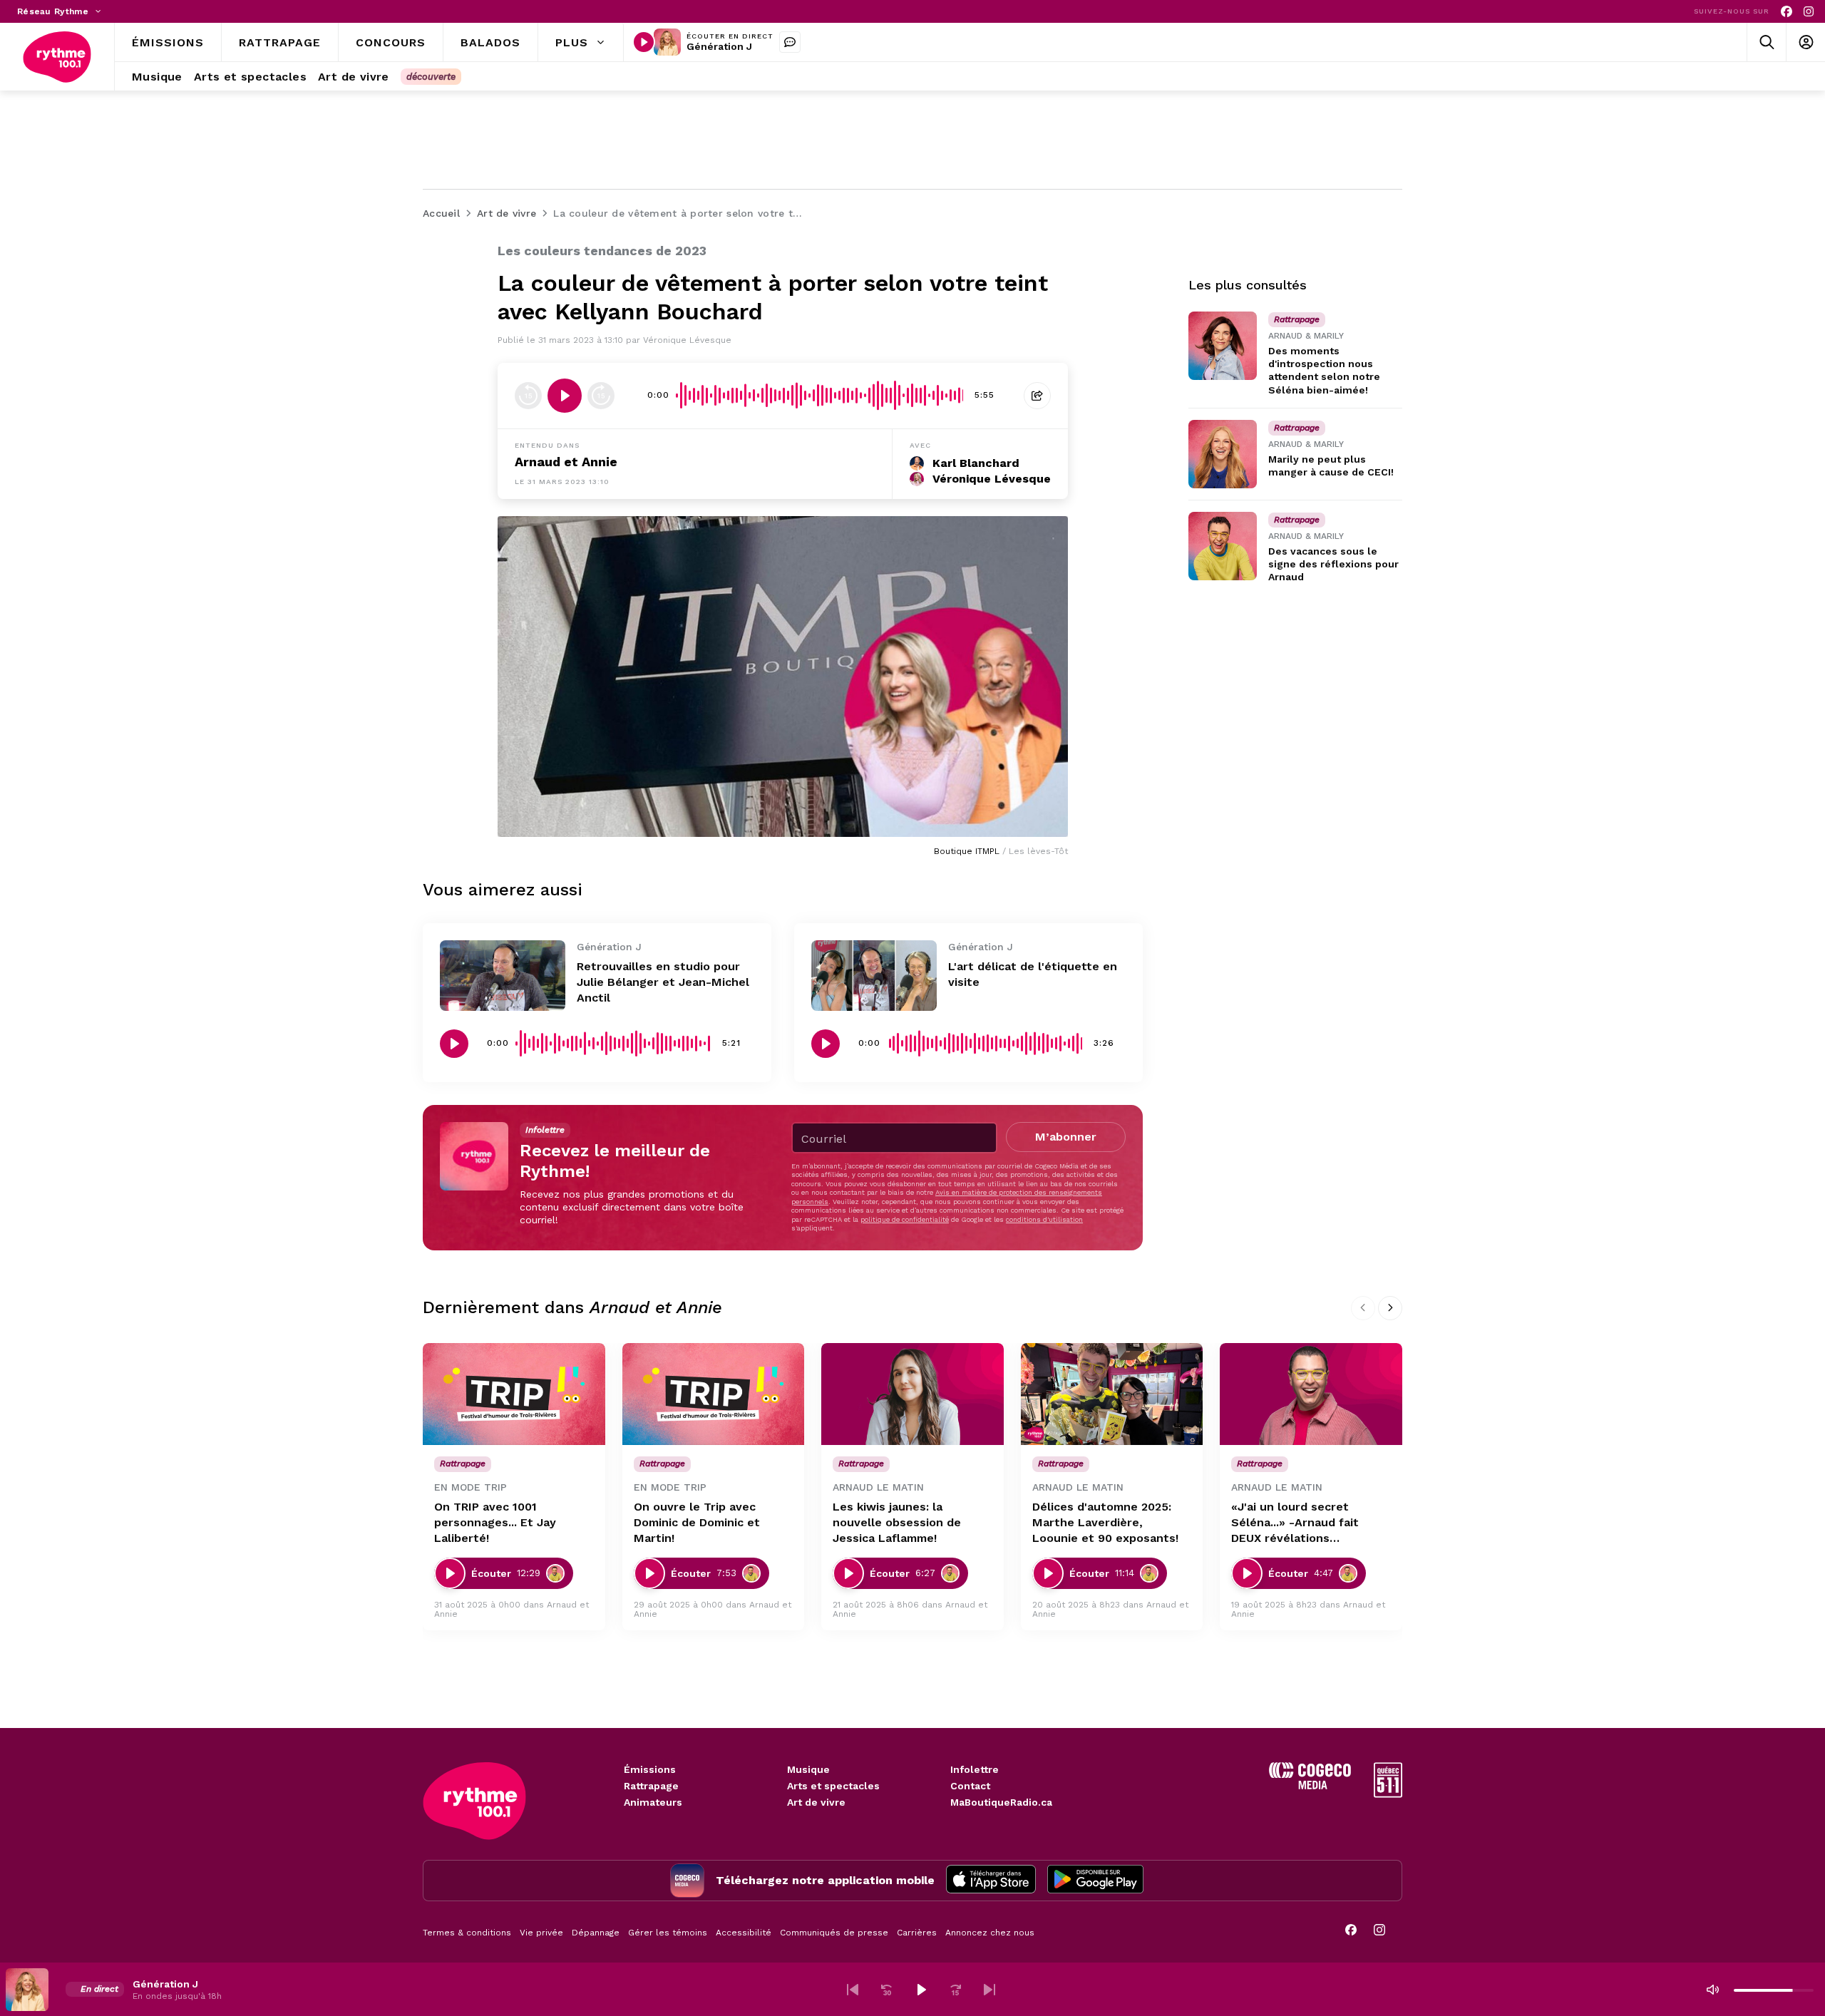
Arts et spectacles (833, 1786)
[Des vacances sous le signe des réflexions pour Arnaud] (1223, 546)
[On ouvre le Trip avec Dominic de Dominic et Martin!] (714, 1394)
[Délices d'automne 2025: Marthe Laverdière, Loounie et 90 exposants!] (1112, 1394)
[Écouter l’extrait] (565, 396)
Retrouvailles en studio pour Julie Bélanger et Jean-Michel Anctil (663, 982)
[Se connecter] (1805, 42)
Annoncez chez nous (990, 1933)
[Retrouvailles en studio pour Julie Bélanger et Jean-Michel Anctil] (503, 976)
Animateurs (653, 1802)
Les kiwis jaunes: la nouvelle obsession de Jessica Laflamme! (897, 1522)
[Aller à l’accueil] (57, 57)
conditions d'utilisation (1044, 1219)
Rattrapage (651, 1786)
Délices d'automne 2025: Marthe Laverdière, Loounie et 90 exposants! (1105, 1522)
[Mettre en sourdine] (1712, 1990)
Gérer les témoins (668, 1933)
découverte (431, 77)
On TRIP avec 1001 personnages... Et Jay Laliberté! (495, 1522)
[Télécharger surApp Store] (991, 1881)
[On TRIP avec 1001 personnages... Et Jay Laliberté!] (514, 1394)
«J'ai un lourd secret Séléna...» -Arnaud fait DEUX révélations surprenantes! (1295, 1523)
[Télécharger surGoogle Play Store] (1095, 1881)
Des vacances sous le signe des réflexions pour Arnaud (1333, 564)
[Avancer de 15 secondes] (601, 396)
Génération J (719, 46)
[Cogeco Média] (1310, 1785)
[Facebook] (1787, 12)
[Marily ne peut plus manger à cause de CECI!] (1223, 454)
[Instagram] (1809, 12)
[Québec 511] (1388, 1794)
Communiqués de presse (834, 1933)
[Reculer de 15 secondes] (528, 396)
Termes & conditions (467, 1933)
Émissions (650, 1769)
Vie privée (541, 1933)
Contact (970, 1786)
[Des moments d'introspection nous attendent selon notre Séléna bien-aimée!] (1223, 346)
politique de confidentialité (905, 1219)
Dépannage (596, 1933)
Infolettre (975, 1769)
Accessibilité (744, 1933)
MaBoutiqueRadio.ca (1001, 1802)
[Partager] (1037, 396)
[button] (853, 1990)
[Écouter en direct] (644, 42)
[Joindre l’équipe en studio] (790, 42)
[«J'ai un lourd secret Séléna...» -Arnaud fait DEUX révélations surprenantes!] (1311, 1394)
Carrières (917, 1933)
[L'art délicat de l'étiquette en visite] (874, 976)
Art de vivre (816, 1802)
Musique (808, 1769)
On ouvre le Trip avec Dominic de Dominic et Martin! (697, 1522)
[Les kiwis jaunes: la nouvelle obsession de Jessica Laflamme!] (912, 1394)
